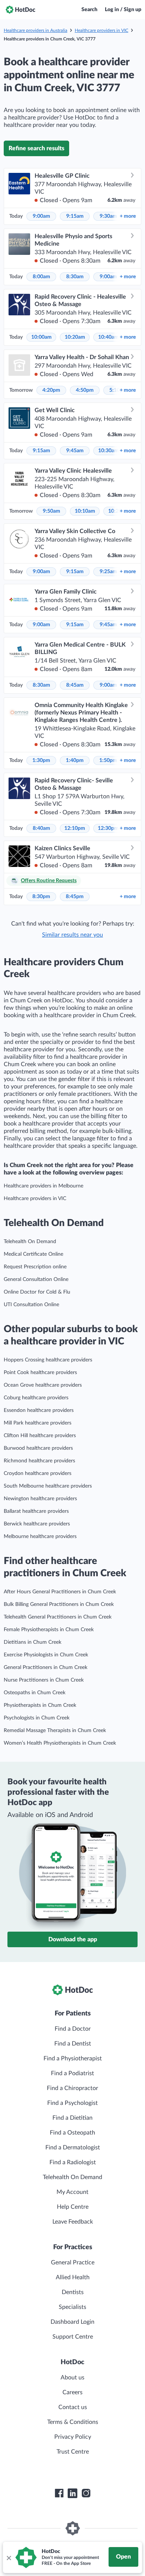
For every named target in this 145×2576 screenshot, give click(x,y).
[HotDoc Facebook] (59, 2493)
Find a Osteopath (72, 2133)
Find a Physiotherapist (73, 2058)
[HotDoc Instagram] (86, 2493)
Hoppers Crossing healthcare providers (48, 1360)
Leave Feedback (73, 2222)
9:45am (75, 451)
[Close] (9, 2557)
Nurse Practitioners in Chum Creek (44, 1680)
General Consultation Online (36, 1279)
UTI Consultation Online (31, 1305)
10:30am (108, 451)
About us (72, 2378)
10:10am (85, 511)
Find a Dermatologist (73, 2148)
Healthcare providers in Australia (36, 30)
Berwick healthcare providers (37, 1524)
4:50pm (85, 390)
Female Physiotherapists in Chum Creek (49, 1630)
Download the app (73, 1939)
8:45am (75, 685)
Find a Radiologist (73, 2162)
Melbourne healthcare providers (40, 1537)
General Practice (73, 2263)
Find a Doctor (73, 2029)
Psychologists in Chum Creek (37, 1718)
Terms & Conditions (73, 2422)
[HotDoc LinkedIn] (72, 2493)
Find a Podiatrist (72, 2073)
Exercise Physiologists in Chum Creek (46, 1655)
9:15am (75, 216)
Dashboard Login (72, 2322)
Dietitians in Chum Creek (33, 1642)
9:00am (41, 216)
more (128, 216)
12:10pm (75, 828)
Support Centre (73, 2337)
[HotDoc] (20, 10)
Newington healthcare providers (40, 1499)
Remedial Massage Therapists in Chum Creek (55, 1731)
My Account (72, 2192)
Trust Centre (73, 2452)
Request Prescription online (35, 1267)
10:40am (108, 337)
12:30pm (108, 828)
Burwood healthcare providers (38, 1448)
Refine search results (36, 148)
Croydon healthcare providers (38, 1473)
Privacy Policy (73, 2437)
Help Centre (73, 2207)
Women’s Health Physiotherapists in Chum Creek (60, 1743)
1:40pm (75, 760)
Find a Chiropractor (72, 2088)
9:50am (51, 511)
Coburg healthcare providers (36, 1398)
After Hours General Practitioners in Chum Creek (60, 1592)
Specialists (72, 2307)
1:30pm (41, 760)
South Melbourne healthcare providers (48, 1486)
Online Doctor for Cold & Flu (37, 1292)
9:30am (108, 216)
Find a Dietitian (72, 2118)
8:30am (75, 277)
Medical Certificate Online (33, 1254)
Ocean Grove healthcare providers (43, 1385)
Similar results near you (72, 935)
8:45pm (75, 897)
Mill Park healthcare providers (38, 1423)
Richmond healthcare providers (39, 1461)
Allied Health (73, 2277)
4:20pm (51, 390)
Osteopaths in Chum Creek (35, 1693)
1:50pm (108, 760)
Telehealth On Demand (30, 1242)
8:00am (41, 277)
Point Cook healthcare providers (40, 1373)
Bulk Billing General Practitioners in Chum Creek (59, 1604)
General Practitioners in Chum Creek (46, 1667)
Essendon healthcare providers (39, 1410)
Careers (72, 2392)
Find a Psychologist (72, 2103)
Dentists (73, 2292)
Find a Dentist (73, 2044)
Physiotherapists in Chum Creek (40, 1705)
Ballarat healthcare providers (36, 1511)
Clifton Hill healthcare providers (40, 1436)
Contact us (73, 2407)
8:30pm (41, 897)
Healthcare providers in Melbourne (43, 1186)
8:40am (41, 828)
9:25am (108, 572)
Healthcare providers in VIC (101, 30)
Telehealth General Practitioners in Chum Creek (58, 1617)
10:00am (41, 337)
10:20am (75, 337)
